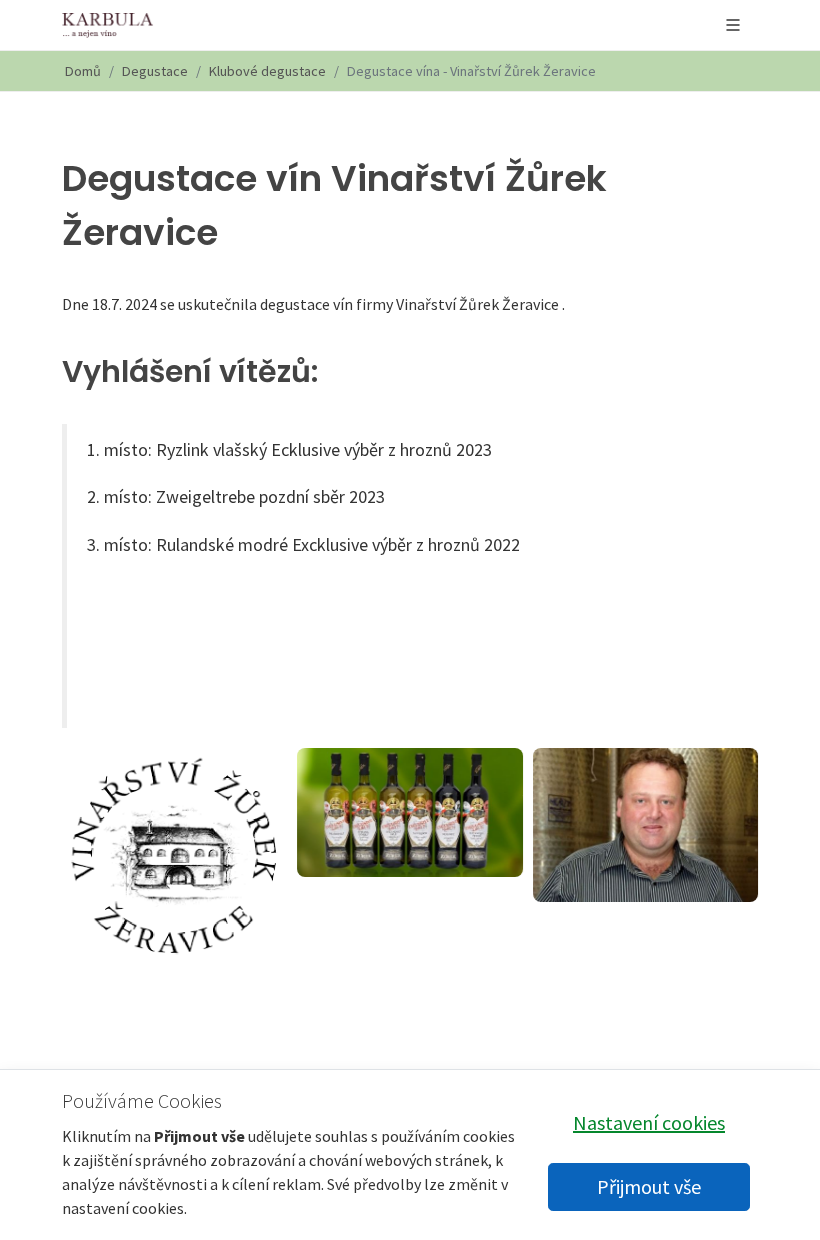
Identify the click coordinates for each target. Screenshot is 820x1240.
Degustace (155, 71)
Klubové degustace (267, 71)
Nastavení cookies (649, 1122)
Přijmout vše (649, 1186)
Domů (83, 71)
